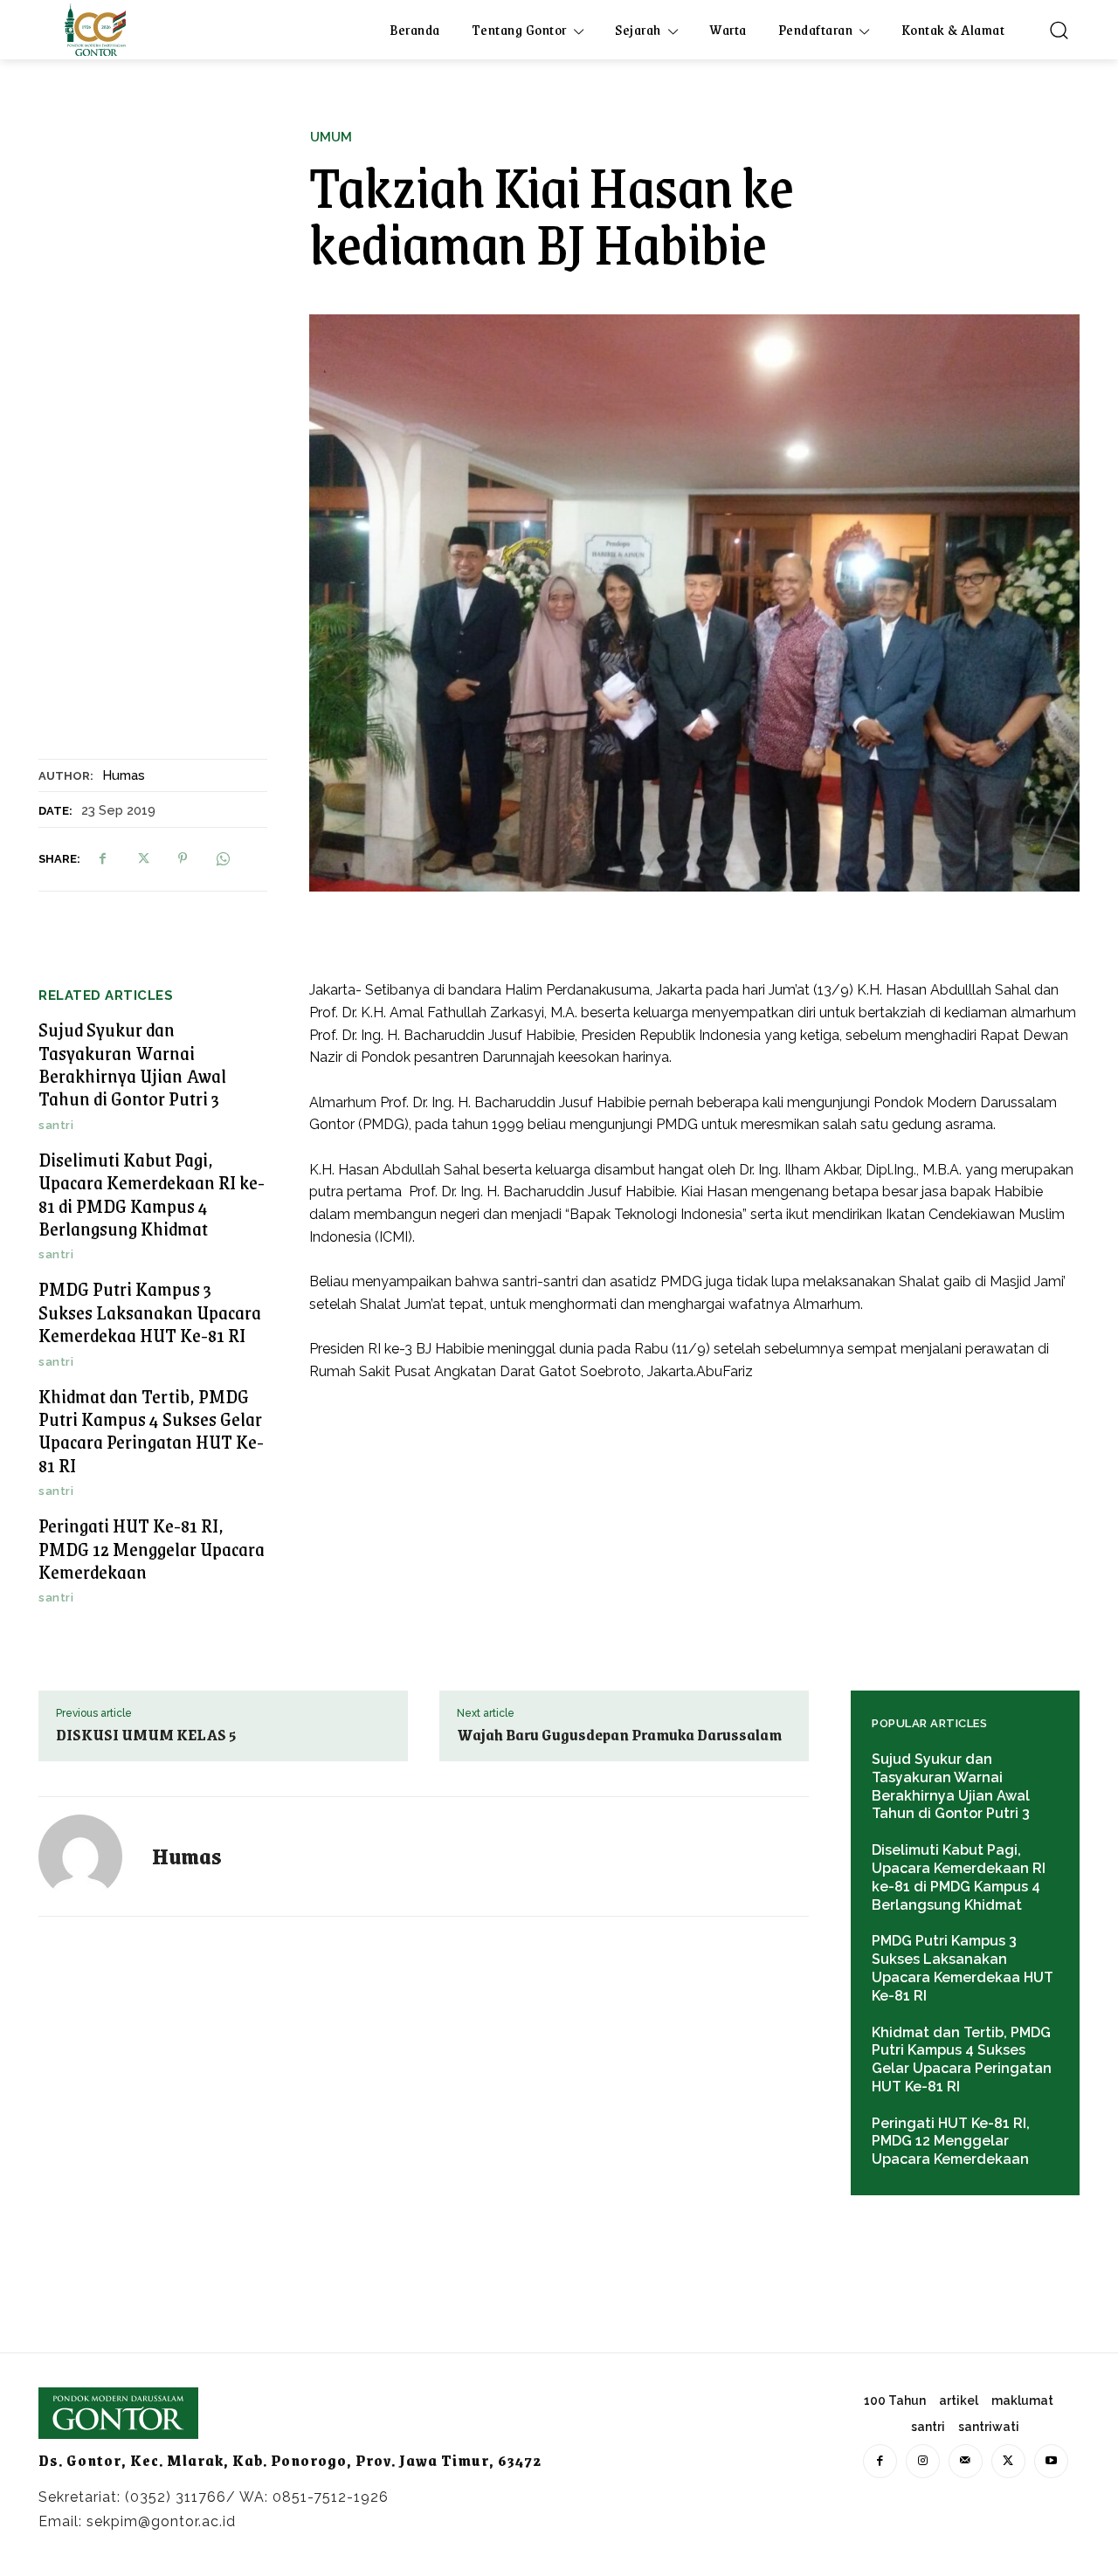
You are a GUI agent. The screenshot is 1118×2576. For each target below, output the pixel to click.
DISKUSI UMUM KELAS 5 (146, 1734)
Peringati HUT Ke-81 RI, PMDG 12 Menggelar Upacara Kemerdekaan (152, 1548)
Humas (124, 775)
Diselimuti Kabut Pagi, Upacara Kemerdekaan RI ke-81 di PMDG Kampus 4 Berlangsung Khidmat (152, 1194)
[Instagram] (923, 2461)
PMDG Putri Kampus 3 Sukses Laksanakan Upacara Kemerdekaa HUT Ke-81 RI (150, 1312)
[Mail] (966, 2461)
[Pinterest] (183, 858)
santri (56, 1125)
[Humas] (91, 1856)
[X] (142, 858)
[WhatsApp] (223, 858)
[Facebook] (102, 858)
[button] (1059, 30)
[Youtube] (1051, 2461)
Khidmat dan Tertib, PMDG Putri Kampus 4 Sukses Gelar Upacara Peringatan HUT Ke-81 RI (151, 1430)
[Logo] (95, 30)
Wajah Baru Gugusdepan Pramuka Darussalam (619, 1734)
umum (331, 138)
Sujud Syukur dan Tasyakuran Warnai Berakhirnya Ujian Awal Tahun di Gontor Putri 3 (132, 1064)
